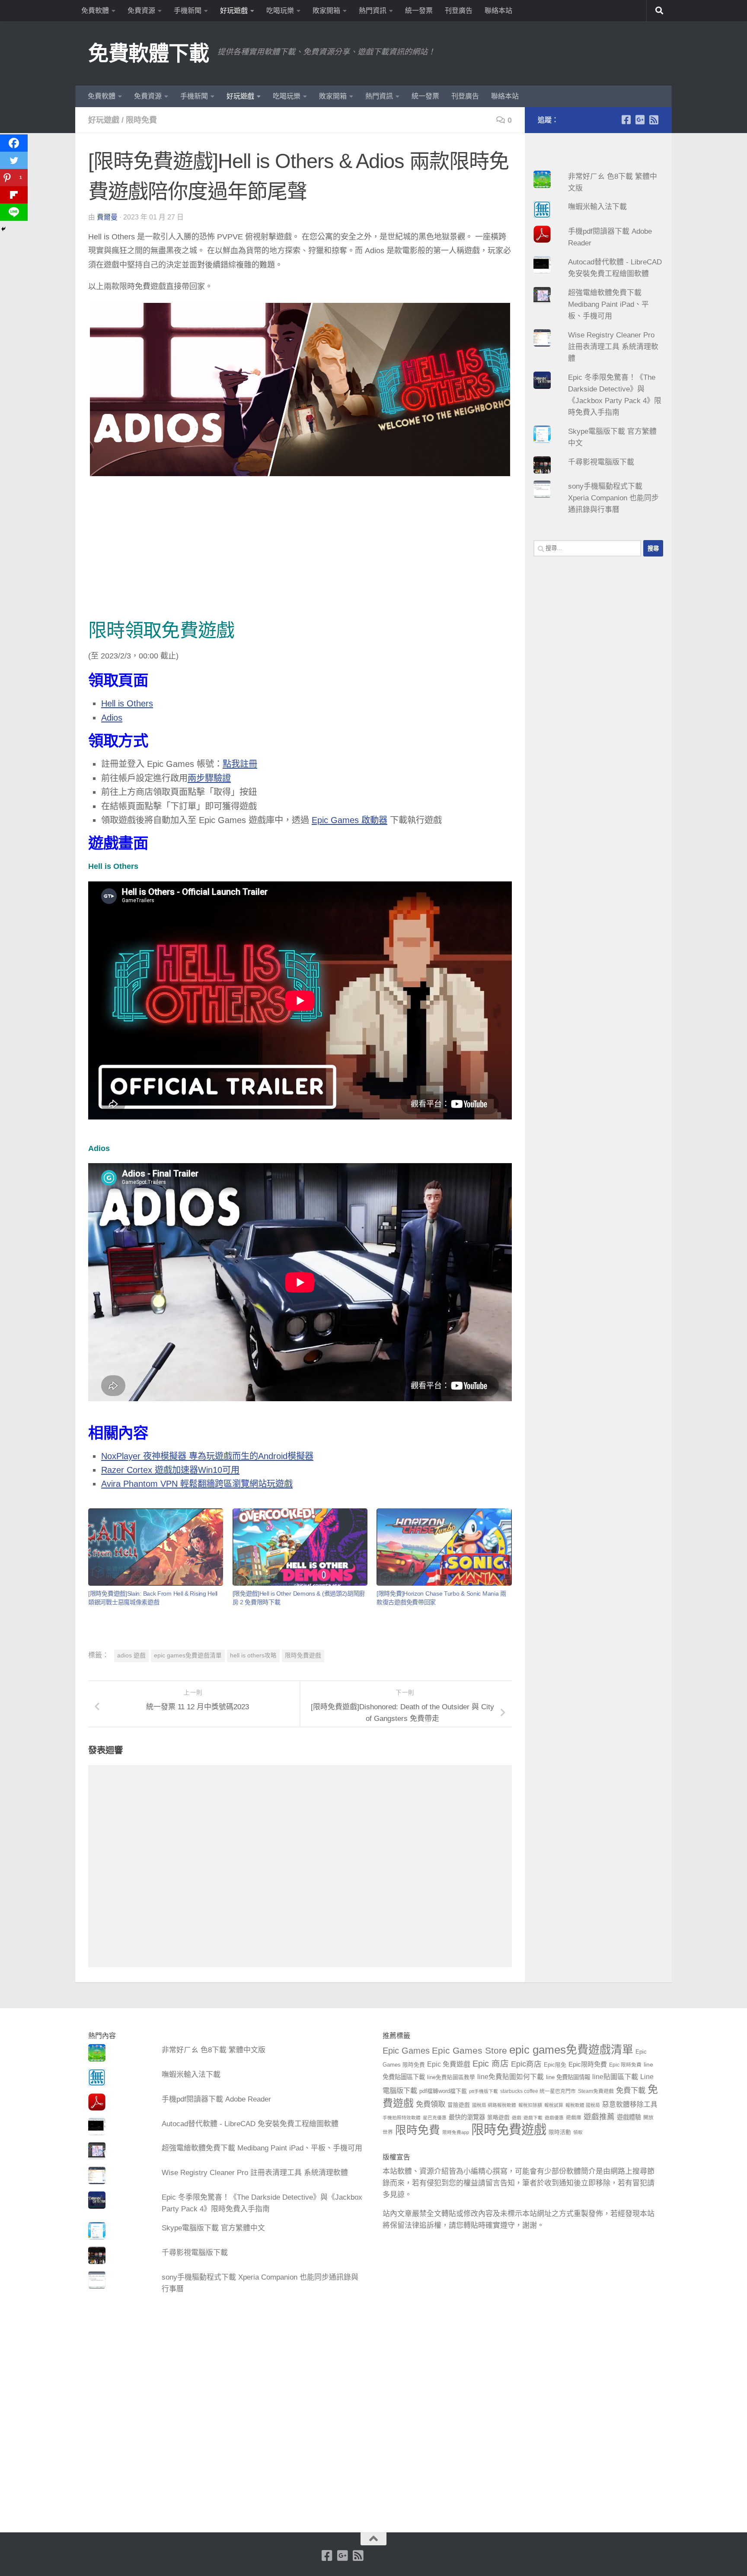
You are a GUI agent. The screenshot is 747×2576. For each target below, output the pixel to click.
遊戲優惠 (554, 2118)
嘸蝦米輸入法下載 (597, 207)
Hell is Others (127, 703)
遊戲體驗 (629, 2117)
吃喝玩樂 (280, 11)
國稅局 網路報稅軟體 (494, 2105)
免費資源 (141, 11)
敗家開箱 (326, 11)
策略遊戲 (498, 2118)
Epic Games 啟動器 (350, 820)
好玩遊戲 (234, 11)
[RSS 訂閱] (654, 120)
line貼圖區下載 (615, 2077)
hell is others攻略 (253, 1655)
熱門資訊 (373, 11)
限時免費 (141, 120)
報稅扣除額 (530, 2105)
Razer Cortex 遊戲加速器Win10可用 (170, 1470)
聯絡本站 (498, 11)
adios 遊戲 (131, 1655)
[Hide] (3, 229)
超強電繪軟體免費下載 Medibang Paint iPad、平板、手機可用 (608, 304)
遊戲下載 (533, 2118)
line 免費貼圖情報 (568, 2077)
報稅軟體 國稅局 (583, 2105)
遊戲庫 (574, 2118)
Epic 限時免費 (625, 2065)
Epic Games (406, 2051)
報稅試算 (554, 2105)
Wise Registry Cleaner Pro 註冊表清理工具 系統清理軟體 (613, 347)
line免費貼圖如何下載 (511, 2077)
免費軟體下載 (148, 53)
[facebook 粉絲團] (626, 120)
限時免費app (456, 2132)
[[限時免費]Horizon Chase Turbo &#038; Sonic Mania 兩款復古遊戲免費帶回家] (444, 1547)
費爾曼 (107, 217)
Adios (112, 718)
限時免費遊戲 (303, 1655)
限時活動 (560, 2132)
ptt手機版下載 (484, 2091)
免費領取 (431, 2104)
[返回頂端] (373, 2539)
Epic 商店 (491, 2064)
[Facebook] (14, 143)
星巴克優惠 (435, 2118)
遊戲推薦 (599, 2117)
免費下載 (631, 2090)
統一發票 (419, 11)
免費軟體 (95, 11)
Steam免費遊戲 (596, 2091)
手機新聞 (188, 11)
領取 (578, 2132)
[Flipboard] (14, 195)
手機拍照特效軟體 (402, 2118)
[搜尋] (659, 11)
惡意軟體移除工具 (630, 2104)
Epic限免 (555, 2065)
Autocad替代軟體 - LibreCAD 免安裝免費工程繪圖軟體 (250, 2124)
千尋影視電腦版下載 (601, 462)
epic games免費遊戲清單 (188, 1655)
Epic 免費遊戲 (449, 2064)
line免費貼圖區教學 (451, 2077)
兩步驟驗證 (209, 778)
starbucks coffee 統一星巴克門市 (538, 2091)
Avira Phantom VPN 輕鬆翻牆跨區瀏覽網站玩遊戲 (197, 1484)
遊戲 (517, 2118)
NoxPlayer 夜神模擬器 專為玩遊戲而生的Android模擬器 (207, 1456)
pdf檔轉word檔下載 (443, 2091)
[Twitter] (14, 160)
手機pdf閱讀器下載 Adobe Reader (216, 2099)
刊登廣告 (459, 11)
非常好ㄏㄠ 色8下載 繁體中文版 (214, 2050)
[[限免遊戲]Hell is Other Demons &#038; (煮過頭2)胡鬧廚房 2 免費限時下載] (300, 1547)
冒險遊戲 (459, 2105)
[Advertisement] (300, 550)
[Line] (14, 212)
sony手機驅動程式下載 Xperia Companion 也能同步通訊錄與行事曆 (613, 498)
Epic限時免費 (588, 2064)
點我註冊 (240, 764)
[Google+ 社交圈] (640, 120)
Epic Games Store (469, 2050)
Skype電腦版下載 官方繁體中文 (213, 2228)
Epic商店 (526, 2064)
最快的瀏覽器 (467, 2117)
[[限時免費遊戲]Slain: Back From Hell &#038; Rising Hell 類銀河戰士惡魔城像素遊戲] (156, 1547)
